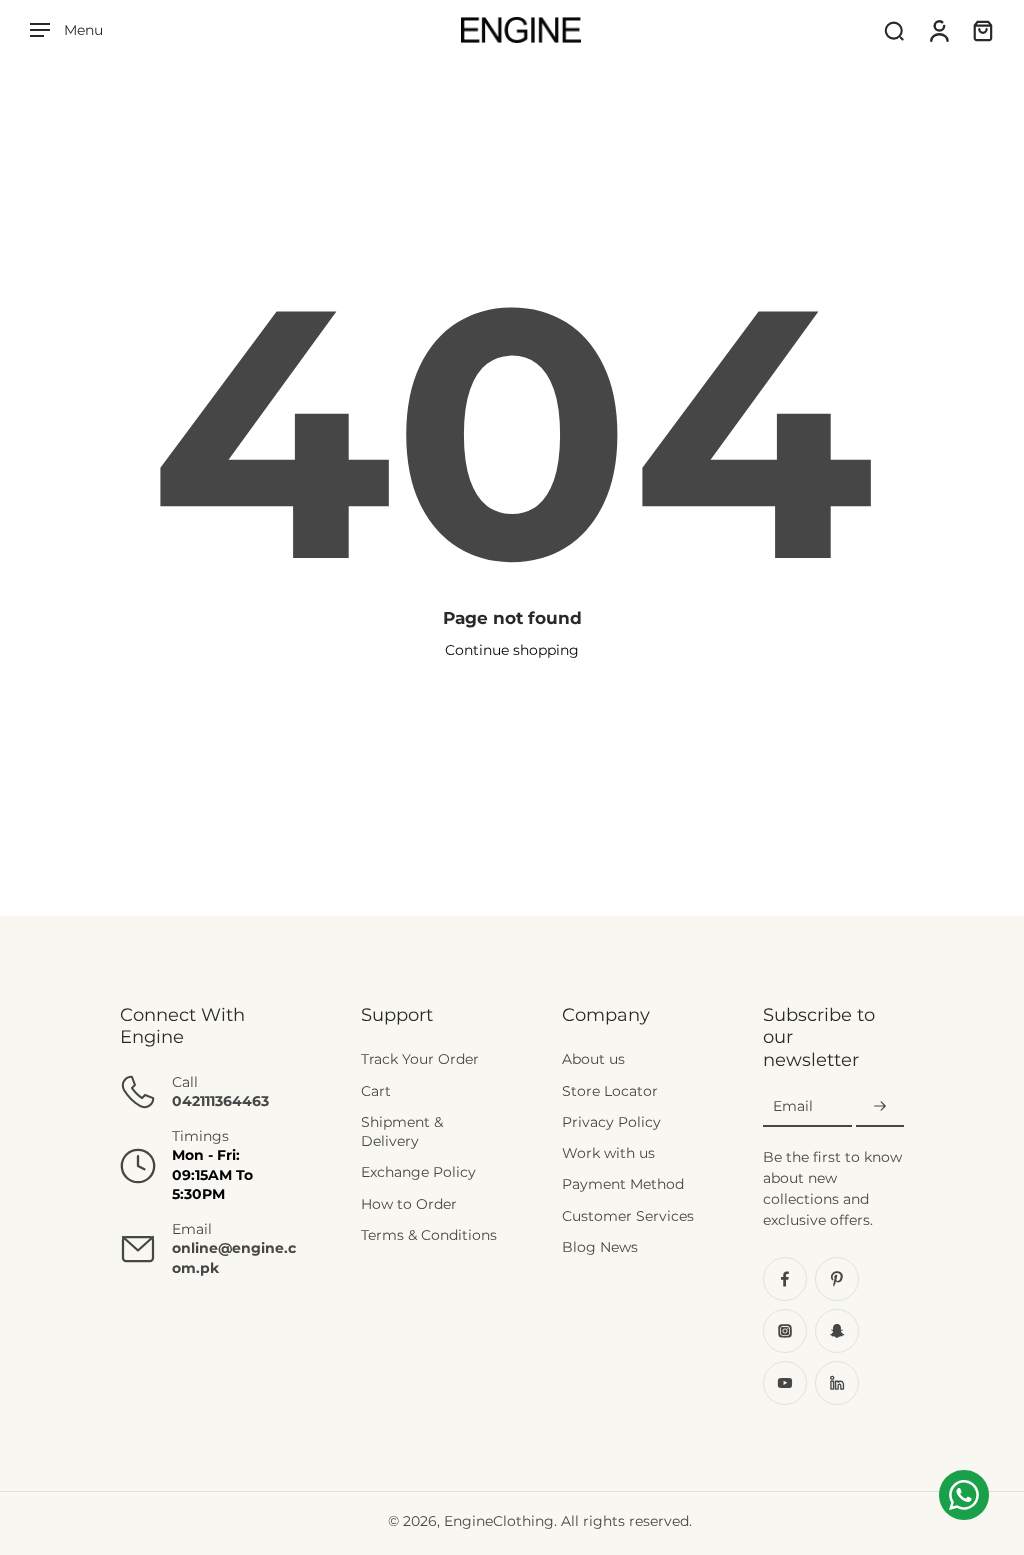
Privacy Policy (611, 1122)
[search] (894, 30)
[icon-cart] (982, 30)
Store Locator (610, 1091)
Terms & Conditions (429, 1235)
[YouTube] (785, 1383)
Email (793, 1106)
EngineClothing (499, 1521)
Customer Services (628, 1216)
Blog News (600, 1247)
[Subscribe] (880, 1107)
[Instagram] (785, 1331)
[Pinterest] (837, 1279)
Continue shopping (512, 650)
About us (593, 1059)
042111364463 (220, 1101)
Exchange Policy (418, 1172)
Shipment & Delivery (402, 1131)
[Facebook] (785, 1279)
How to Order (409, 1204)
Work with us (608, 1153)
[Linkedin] (837, 1383)
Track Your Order (420, 1059)
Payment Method (623, 1184)
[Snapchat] (837, 1331)
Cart (376, 1091)
